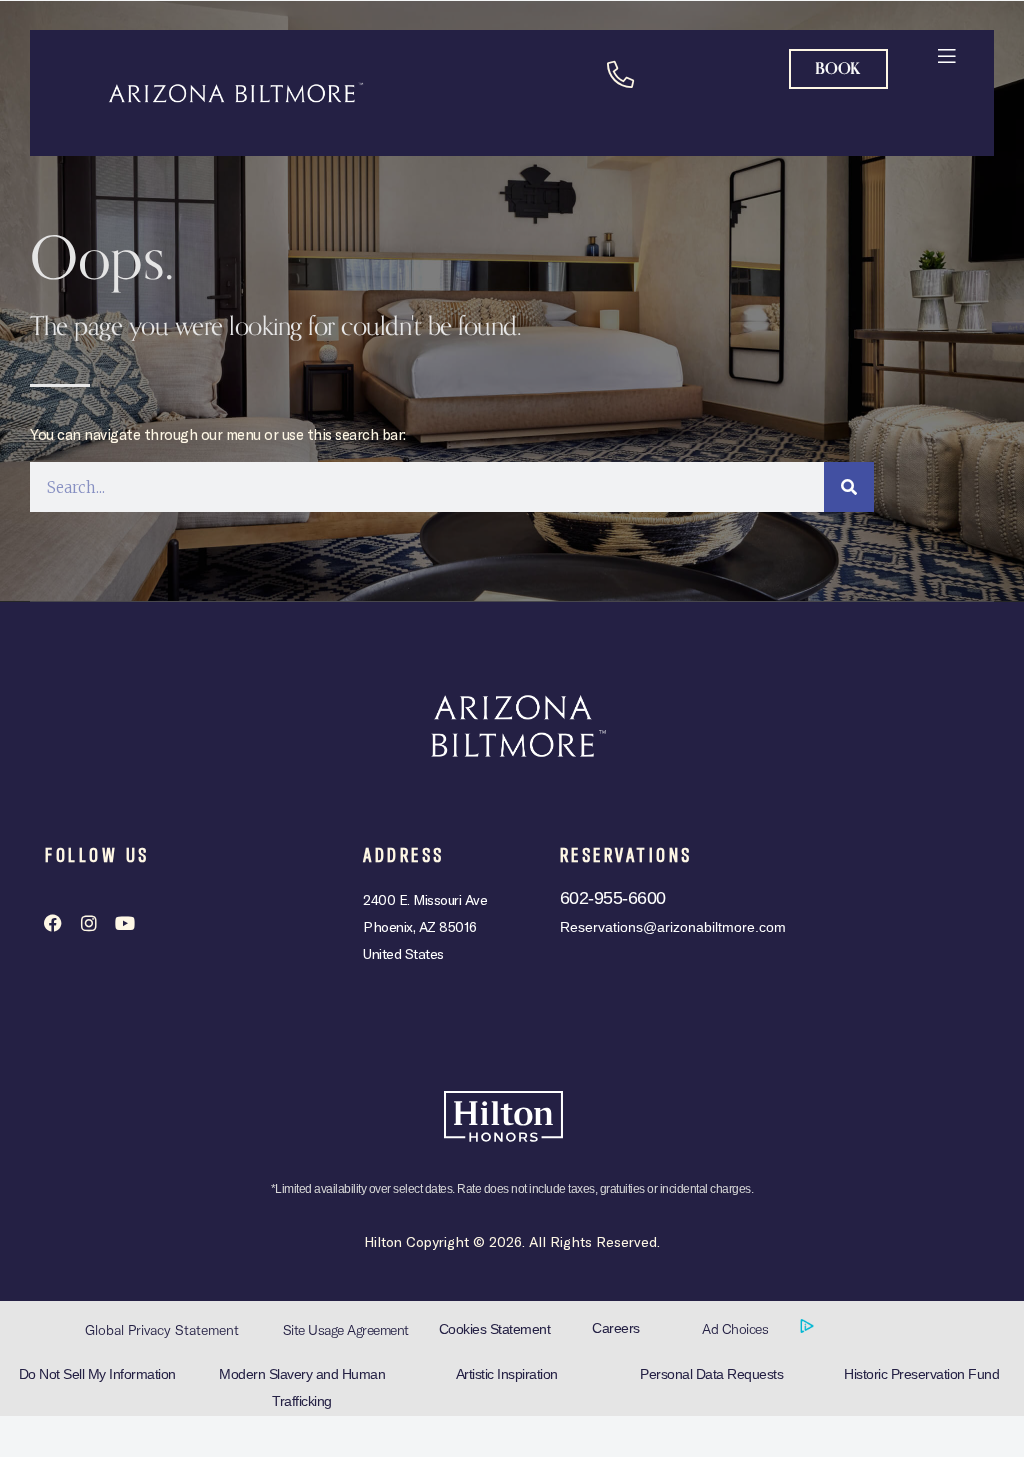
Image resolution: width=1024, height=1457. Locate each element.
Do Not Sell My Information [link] (97, 1374)
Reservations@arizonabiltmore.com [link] (673, 927)
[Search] (849, 487)
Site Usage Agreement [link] (346, 1330)
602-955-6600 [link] (613, 898)
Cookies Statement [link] (495, 1329)
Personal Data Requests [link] (711, 1374)
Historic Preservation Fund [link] (921, 1374)
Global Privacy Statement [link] (162, 1330)
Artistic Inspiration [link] (507, 1374)
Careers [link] (616, 1328)
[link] (946, 54)
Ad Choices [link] (737, 1329)
